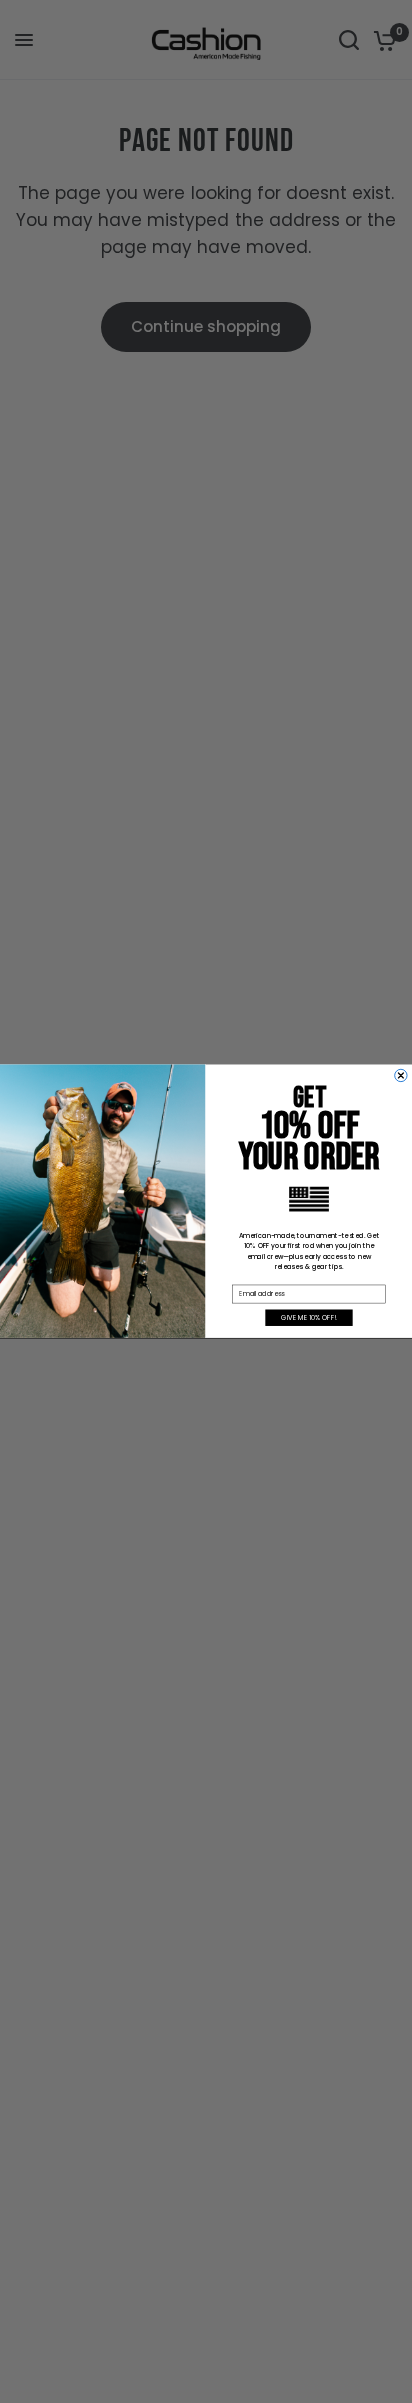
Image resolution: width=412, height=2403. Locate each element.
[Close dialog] (401, 1076)
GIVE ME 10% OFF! (309, 1317)
